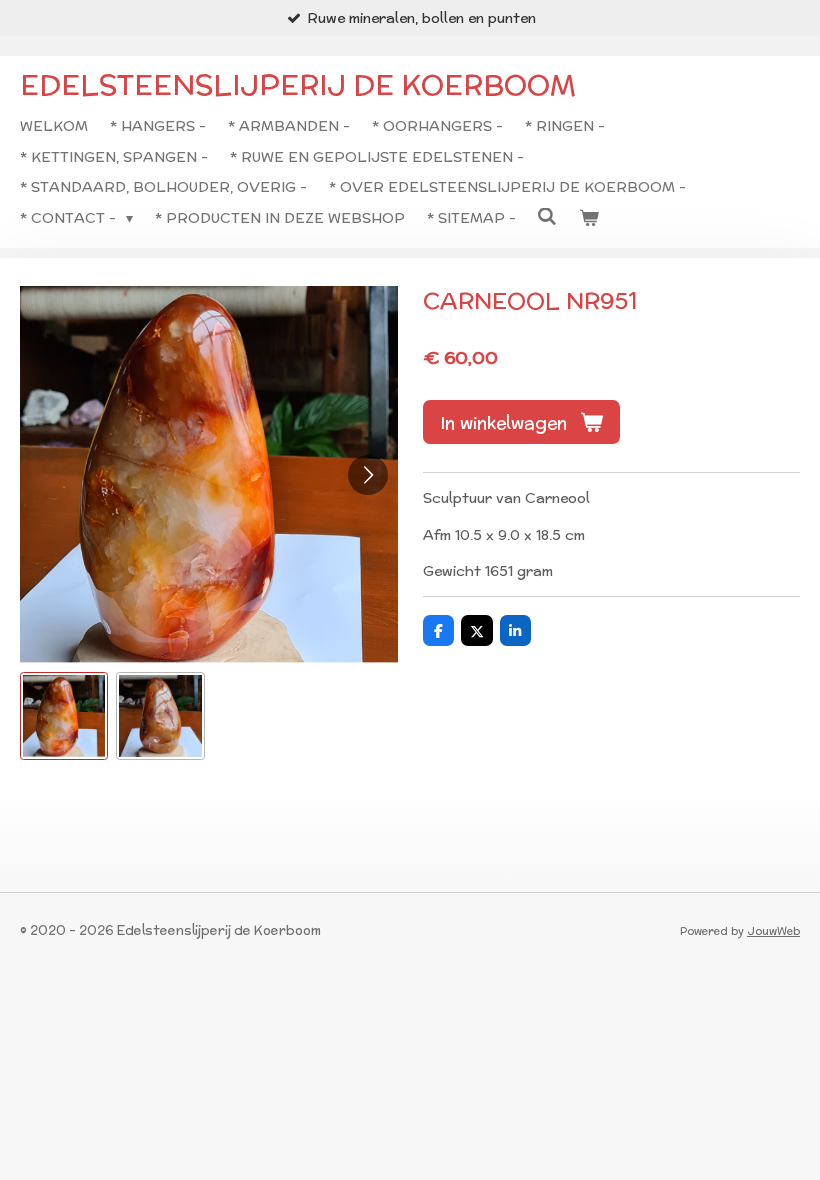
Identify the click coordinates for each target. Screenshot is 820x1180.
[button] (64, 716)
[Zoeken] (548, 217)
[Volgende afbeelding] (368, 475)
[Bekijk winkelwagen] (589, 218)
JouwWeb (773, 931)
